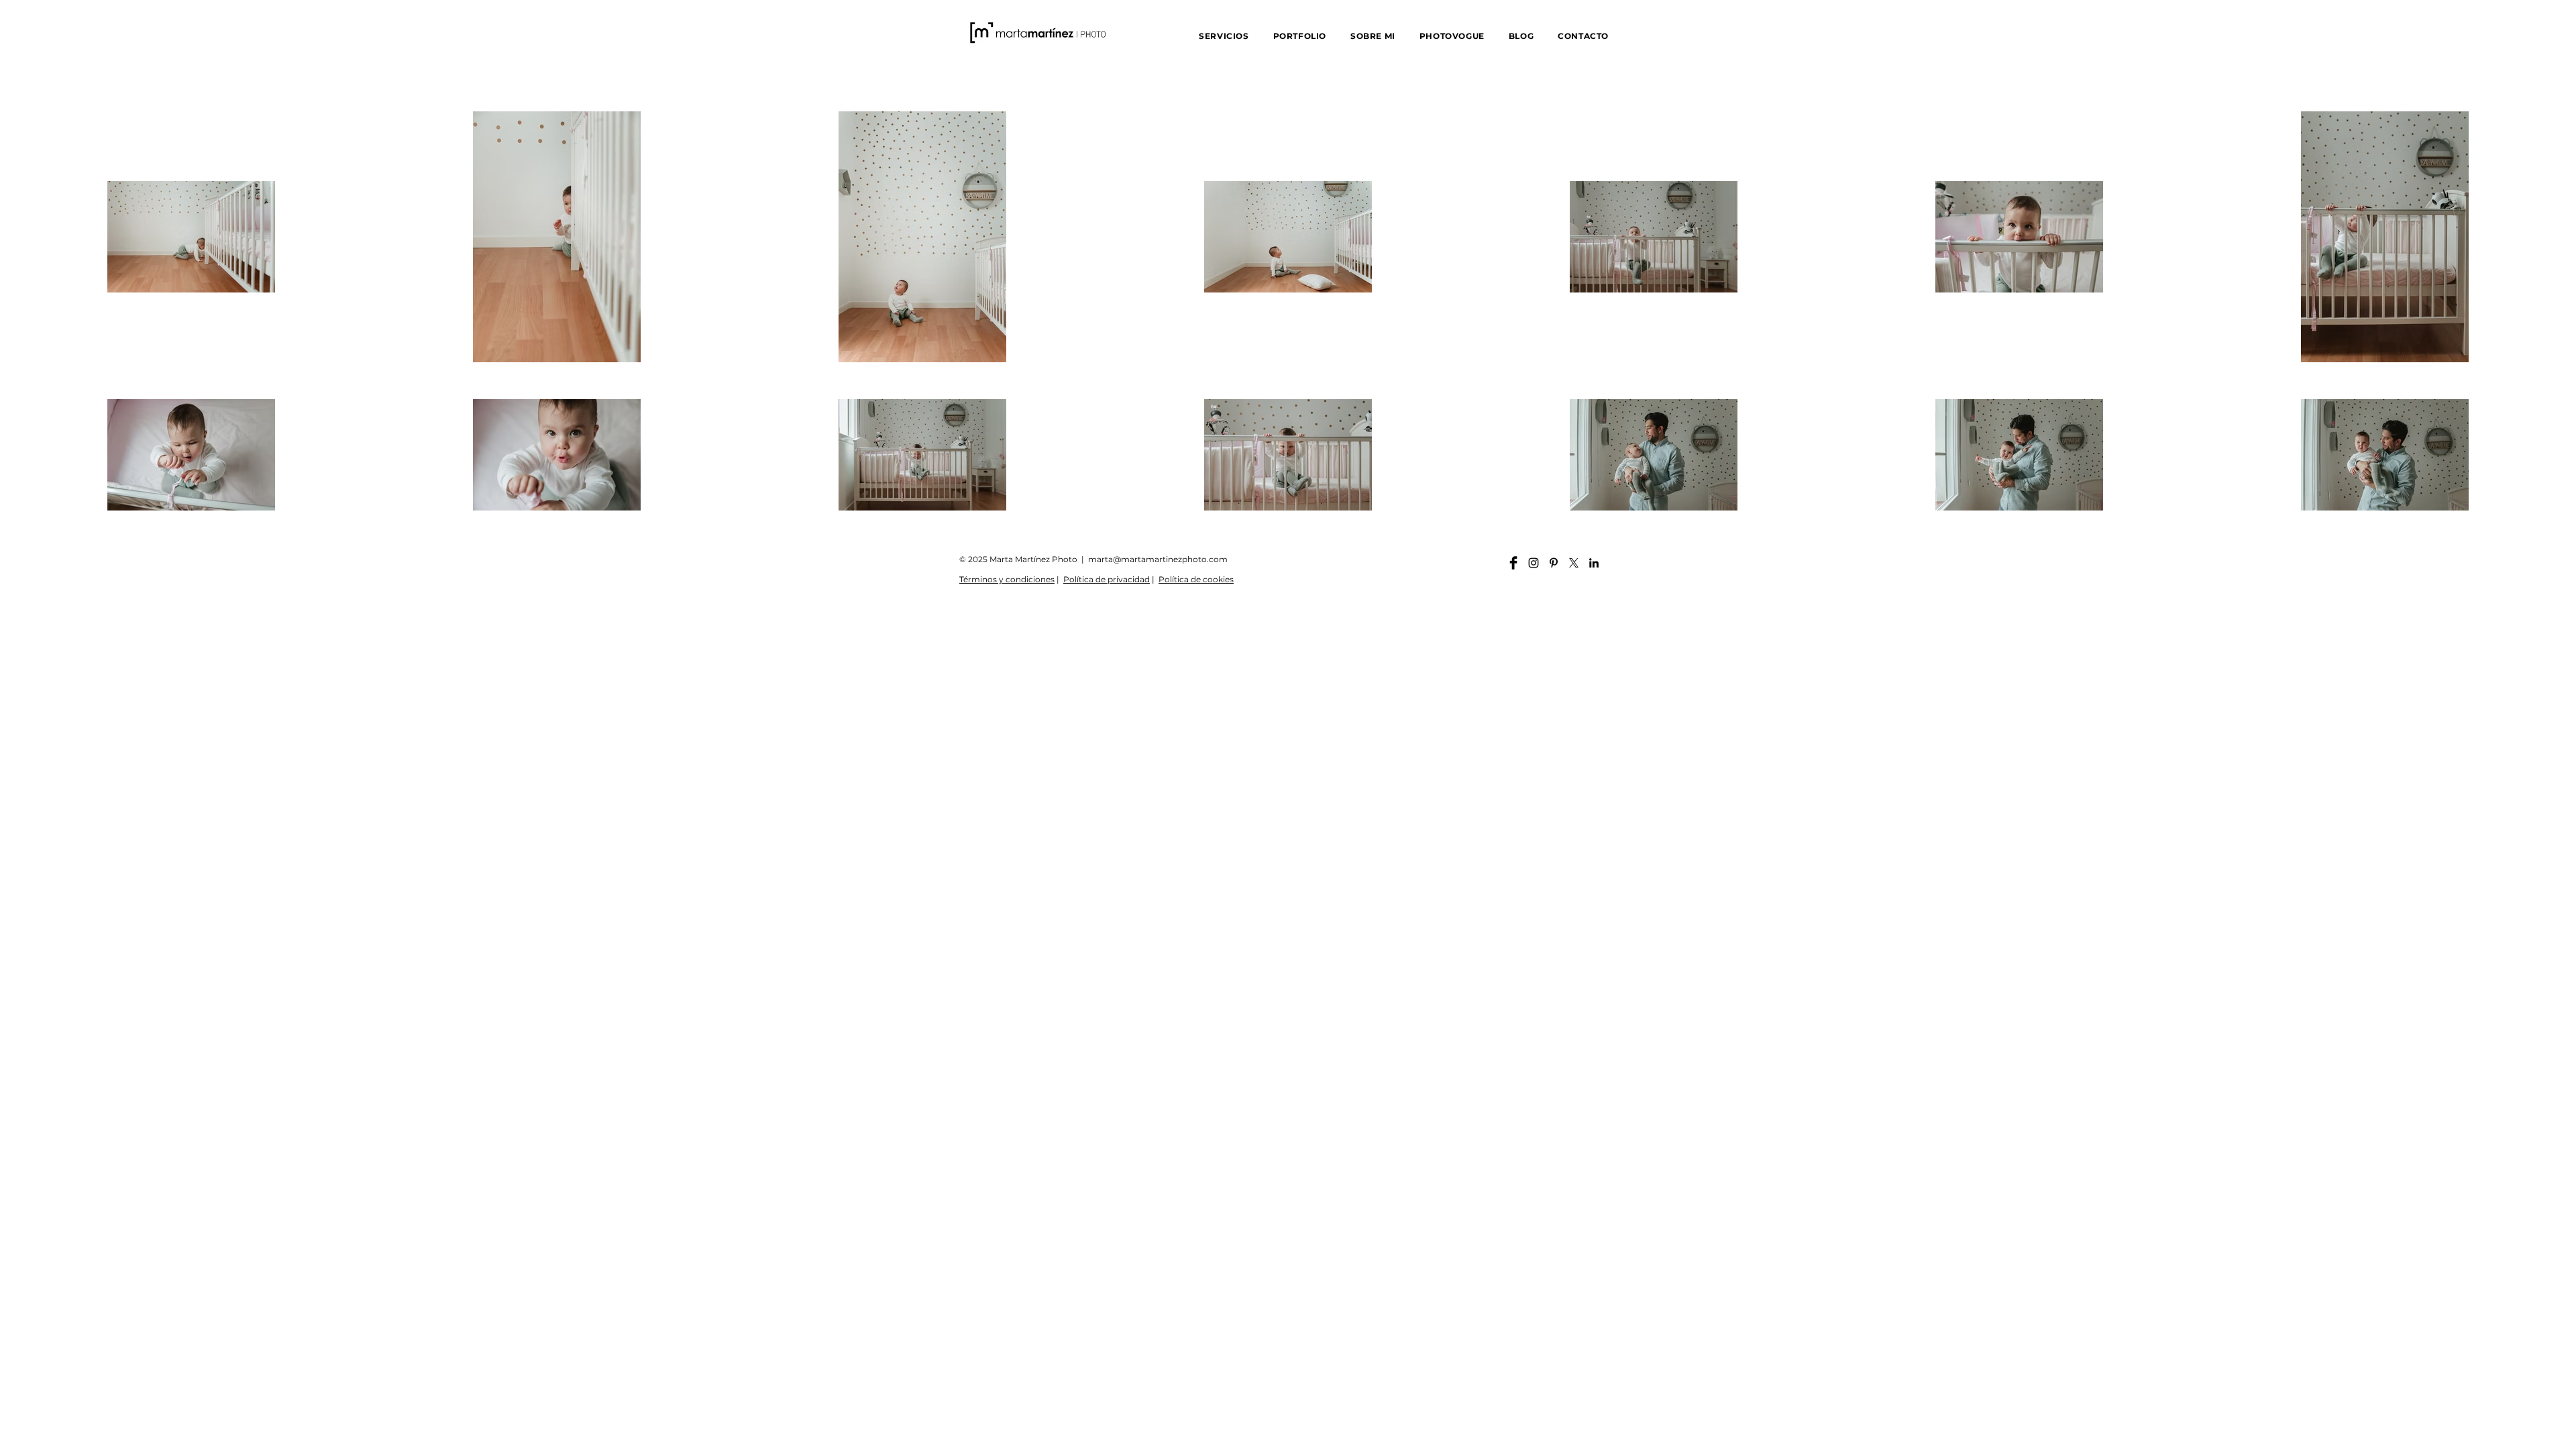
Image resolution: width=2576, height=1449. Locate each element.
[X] (1574, 563)
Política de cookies (1196, 579)
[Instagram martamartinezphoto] (1534, 563)
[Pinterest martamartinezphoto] (1554, 563)
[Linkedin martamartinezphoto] (1594, 563)
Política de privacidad (1107, 579)
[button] (1224, 36)
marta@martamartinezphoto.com (1158, 559)
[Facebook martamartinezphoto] (1513, 563)
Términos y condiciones (1007, 579)
